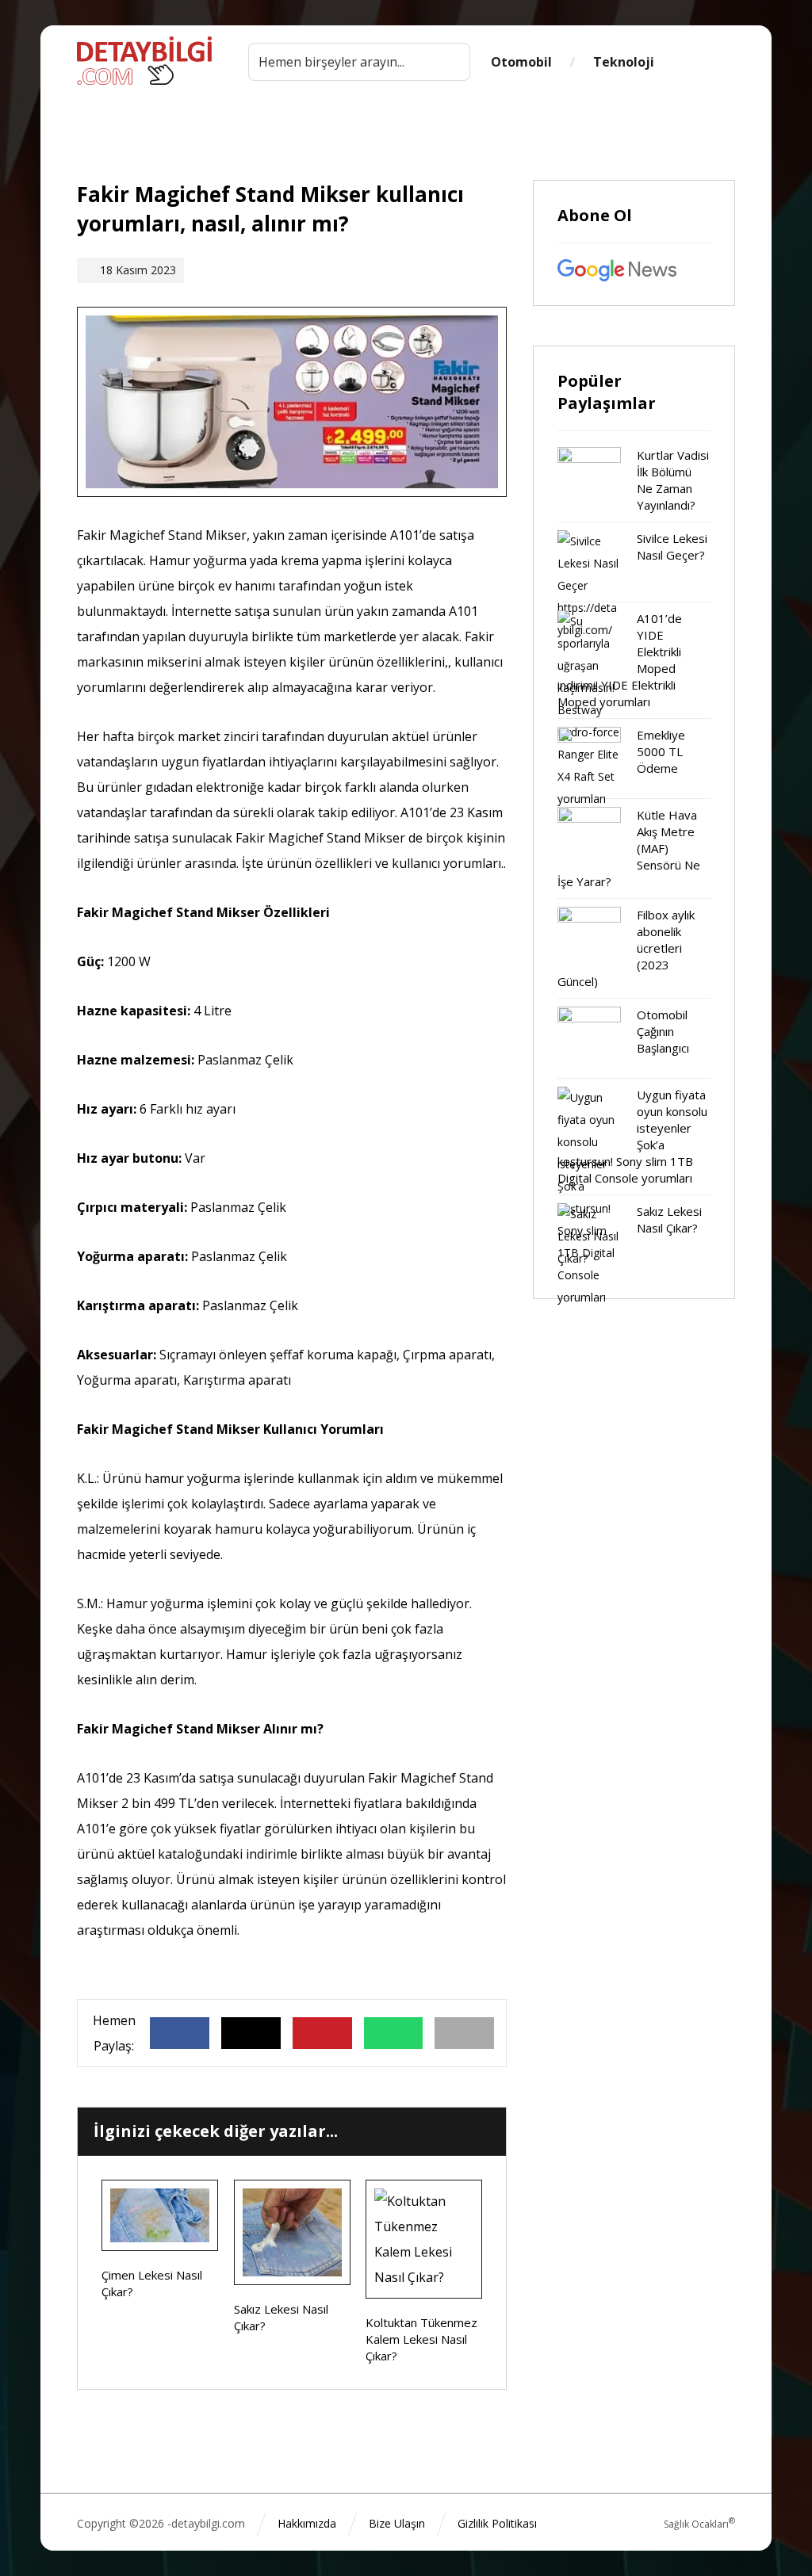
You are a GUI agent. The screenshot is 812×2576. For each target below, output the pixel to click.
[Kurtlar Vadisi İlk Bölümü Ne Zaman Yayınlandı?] (589, 479)
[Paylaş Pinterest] (322, 2033)
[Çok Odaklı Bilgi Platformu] (144, 61)
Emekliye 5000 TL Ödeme (661, 751)
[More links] (705, 62)
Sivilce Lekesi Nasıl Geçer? (672, 547)
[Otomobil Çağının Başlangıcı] (589, 1038)
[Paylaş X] (251, 2033)
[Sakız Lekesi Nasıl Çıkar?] (589, 1235)
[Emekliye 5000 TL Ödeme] (589, 759)
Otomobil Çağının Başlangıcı (663, 1031)
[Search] (450, 62)
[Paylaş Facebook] (180, 2033)
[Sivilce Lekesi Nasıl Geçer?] (589, 562)
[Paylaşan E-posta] (464, 2033)
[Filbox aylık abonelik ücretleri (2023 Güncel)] (589, 938)
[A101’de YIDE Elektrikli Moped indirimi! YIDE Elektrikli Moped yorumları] (589, 642)
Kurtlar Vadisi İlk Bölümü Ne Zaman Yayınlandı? (673, 480)
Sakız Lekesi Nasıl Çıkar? (669, 1219)
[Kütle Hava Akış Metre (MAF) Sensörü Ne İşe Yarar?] (589, 839)
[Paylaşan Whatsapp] (394, 2033)
